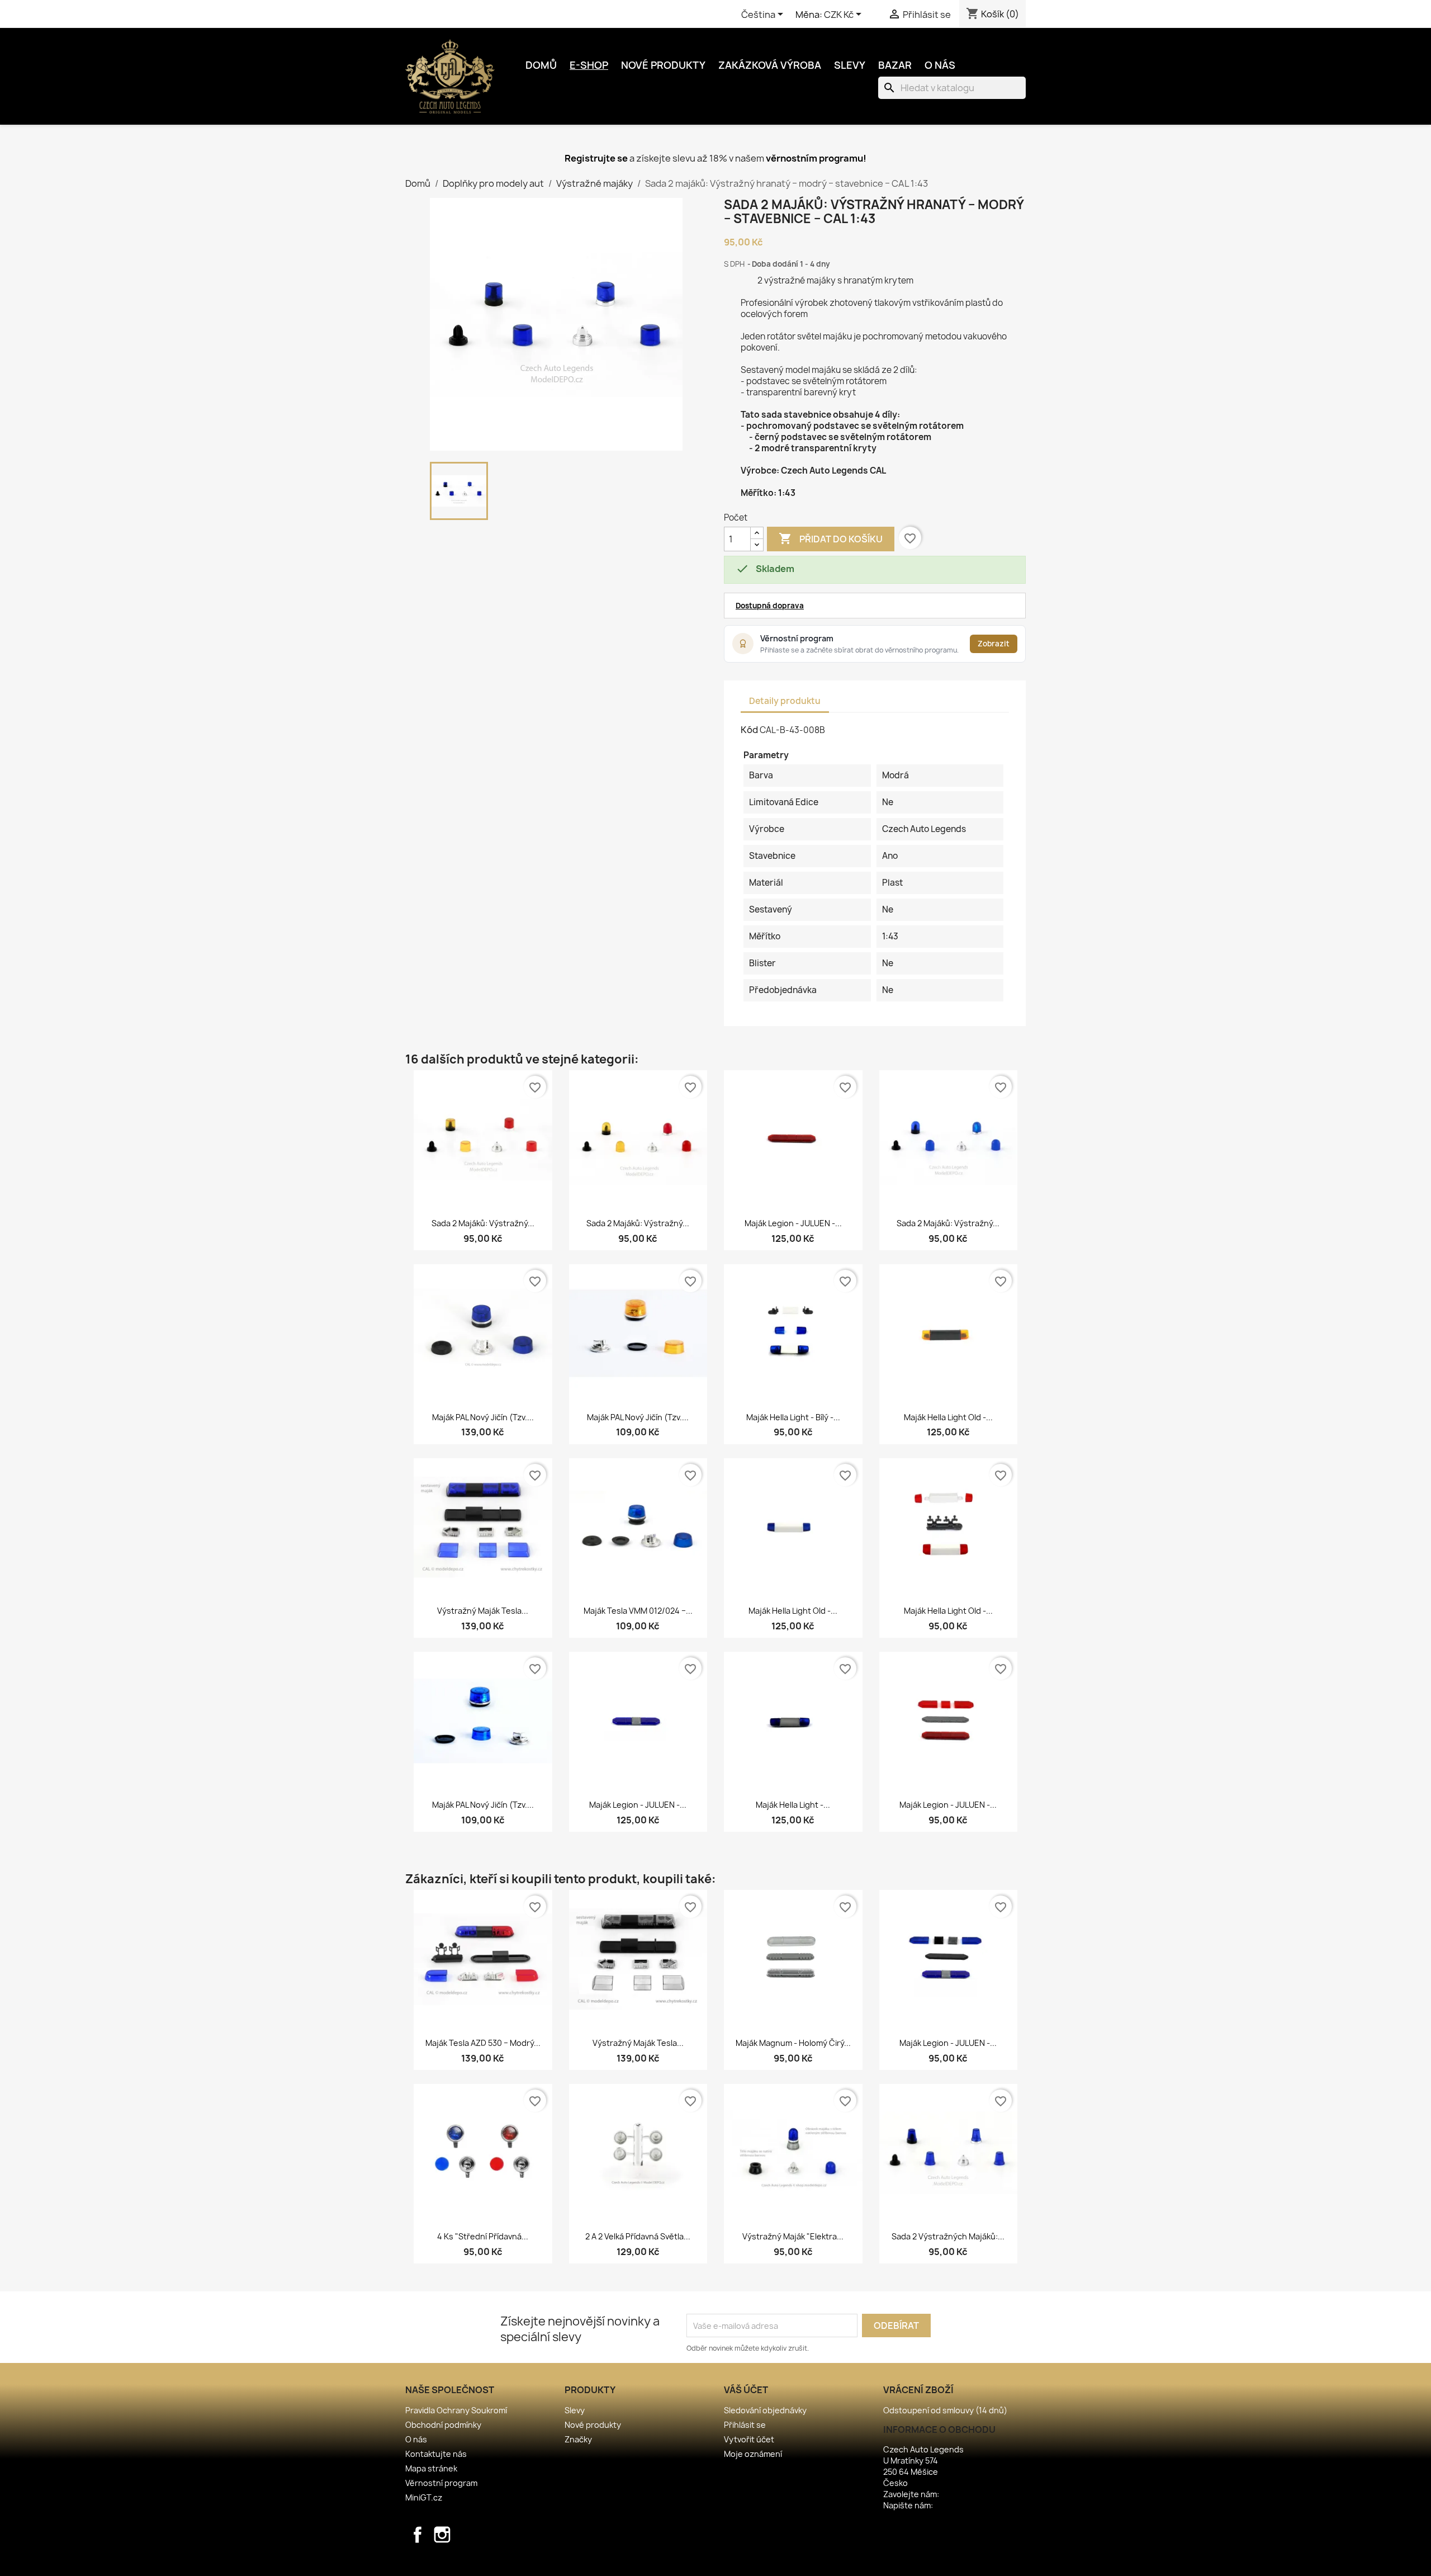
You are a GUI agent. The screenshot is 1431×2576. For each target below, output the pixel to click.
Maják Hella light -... (793, 1805)
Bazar (895, 65)
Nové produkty (663, 65)
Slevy (850, 65)
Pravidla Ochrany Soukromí (456, 2410)
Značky (578, 2439)
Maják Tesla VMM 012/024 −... (638, 1611)
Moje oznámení (753, 2454)
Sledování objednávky (765, 2410)
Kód (749, 730)
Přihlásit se (745, 2425)
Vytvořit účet (749, 2439)
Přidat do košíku (831, 538)
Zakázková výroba (770, 65)
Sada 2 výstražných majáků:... (948, 2236)
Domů (541, 65)
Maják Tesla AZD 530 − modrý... (483, 2043)
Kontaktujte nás (436, 2454)
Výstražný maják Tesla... (483, 1611)
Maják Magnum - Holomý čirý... (793, 2043)
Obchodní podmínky (443, 2425)
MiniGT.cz (424, 2497)
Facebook (418, 2535)
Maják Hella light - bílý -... (793, 1417)
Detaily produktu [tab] (785, 701)
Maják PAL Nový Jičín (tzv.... (483, 1417)
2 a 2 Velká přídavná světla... (638, 2236)
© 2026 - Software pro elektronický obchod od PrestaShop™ (716, 2561)
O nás (940, 65)
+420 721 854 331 (972, 2494)
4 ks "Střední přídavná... (483, 2236)
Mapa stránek (431, 2468)
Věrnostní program (441, 2483)
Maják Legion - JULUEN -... (793, 1223)
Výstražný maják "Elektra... (793, 2236)
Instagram (442, 2535)
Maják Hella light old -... (948, 1417)
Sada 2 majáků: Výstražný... (483, 1223)
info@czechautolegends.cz (936, 2516)
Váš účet (746, 2390)
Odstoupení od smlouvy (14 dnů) (945, 2410)
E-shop (589, 65)
